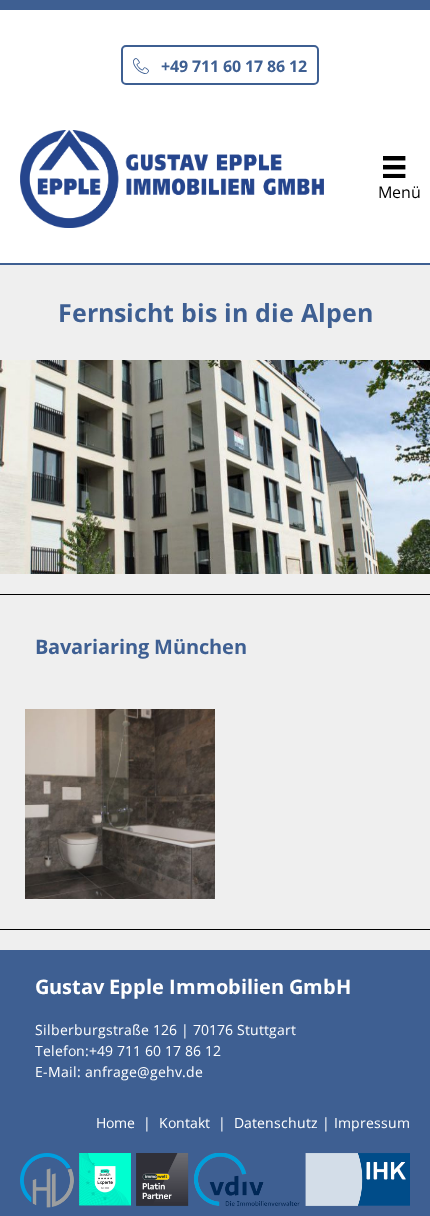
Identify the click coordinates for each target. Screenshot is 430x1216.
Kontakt (184, 1122)
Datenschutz (276, 1122)
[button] (220, 65)
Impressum (372, 1122)
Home (115, 1122)
